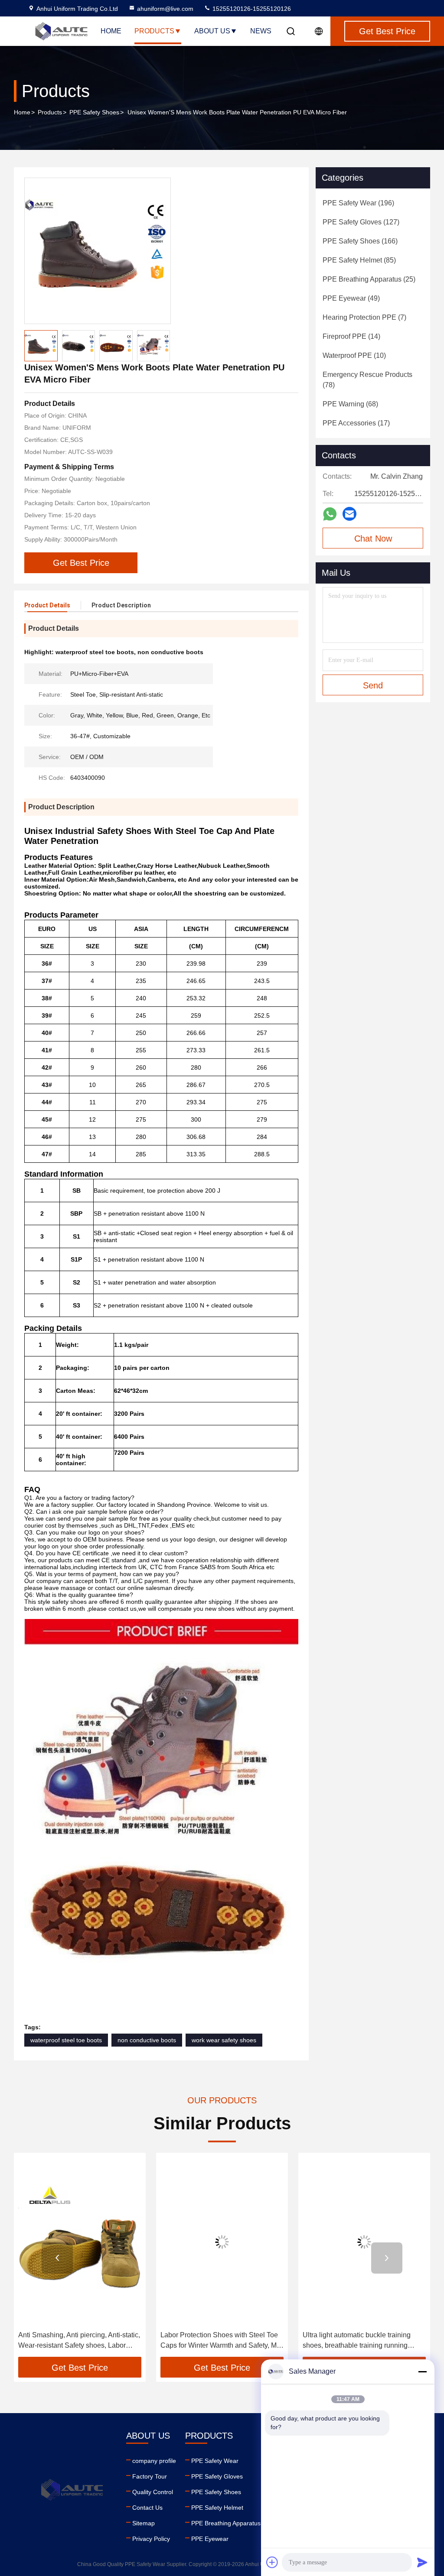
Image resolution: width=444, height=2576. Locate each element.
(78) (367, 380)
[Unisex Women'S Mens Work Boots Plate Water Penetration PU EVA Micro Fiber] (98, 251)
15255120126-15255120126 (251, 9)
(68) (350, 404)
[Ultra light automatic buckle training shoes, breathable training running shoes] (315, 2242)
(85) (359, 260)
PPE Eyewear (210, 2539)
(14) (351, 336)
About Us (212, 31)
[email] (349, 514)
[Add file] (272, 2562)
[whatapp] (330, 514)
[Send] (422, 2562)
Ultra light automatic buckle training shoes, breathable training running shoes (307, 2341)
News (261, 31)
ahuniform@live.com (165, 9)
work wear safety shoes (224, 2040)
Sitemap (144, 2523)
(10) (354, 355)
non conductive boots (147, 2040)
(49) (351, 298)
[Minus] (422, 2372)
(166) (360, 241)
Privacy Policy (151, 2539)
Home (111, 31)
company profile (154, 2461)
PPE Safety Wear (215, 2461)
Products (154, 31)
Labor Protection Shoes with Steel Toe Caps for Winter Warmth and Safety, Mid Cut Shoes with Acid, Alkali (172, 2341)
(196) (358, 203)
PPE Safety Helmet (217, 2508)
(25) (369, 279)
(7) (364, 317)
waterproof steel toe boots (66, 2040)
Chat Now (373, 539)
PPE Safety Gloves (217, 2476)
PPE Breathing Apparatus (226, 2523)
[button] (57, 2258)
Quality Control (153, 2492)
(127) (361, 222)
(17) (356, 423)
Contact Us (147, 2508)
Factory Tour (150, 2476)
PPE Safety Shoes (94, 112)
